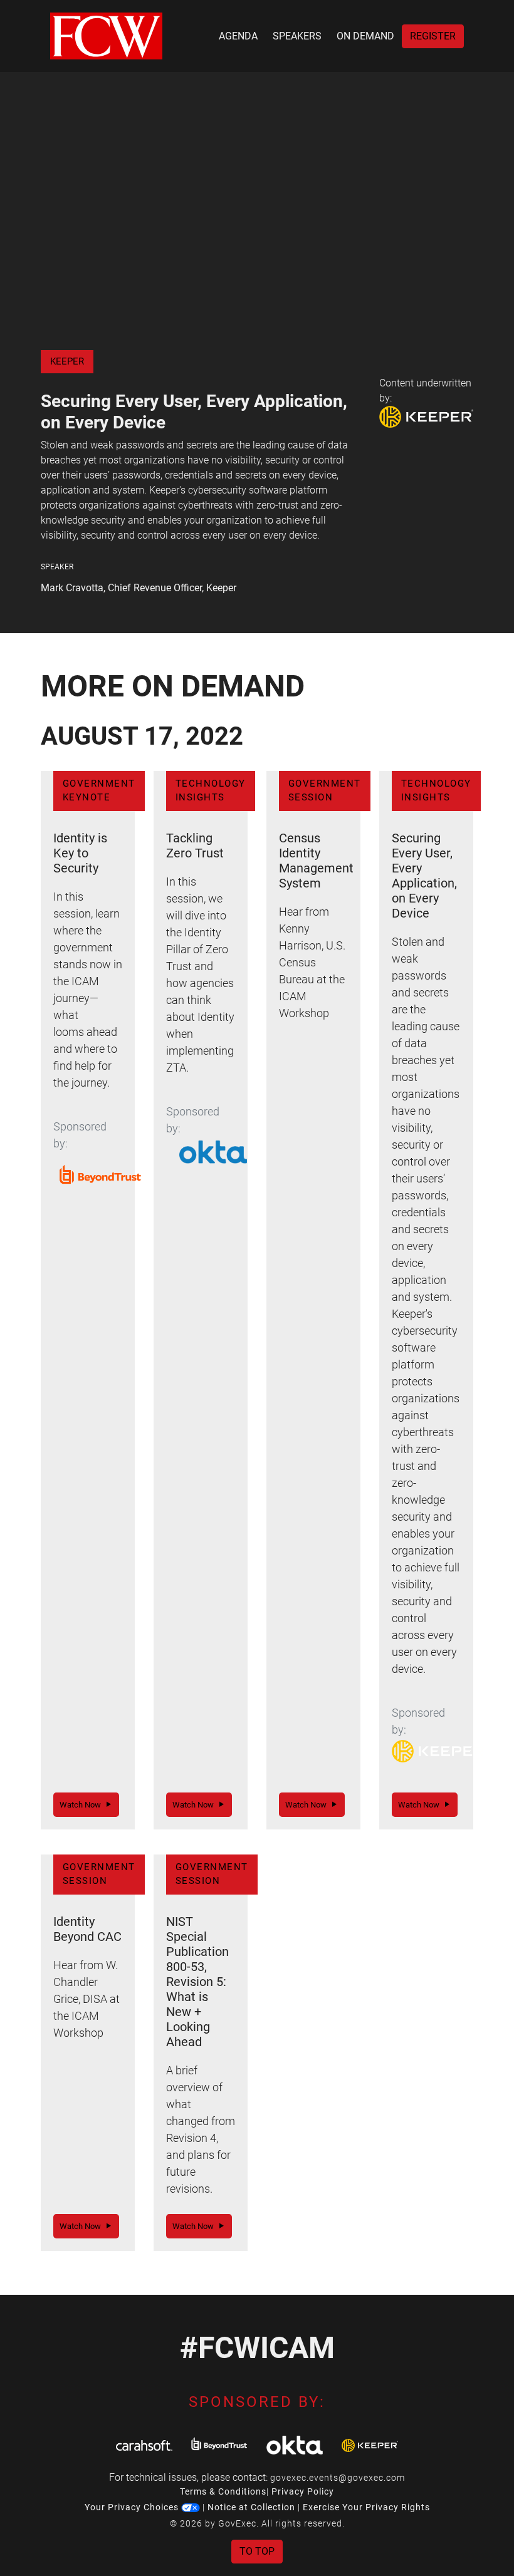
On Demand (365, 36)
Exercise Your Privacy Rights (366, 2507)
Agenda (238, 36)
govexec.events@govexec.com (338, 2478)
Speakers (297, 36)
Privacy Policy (303, 2491)
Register (433, 36)
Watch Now (83, 1805)
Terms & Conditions (223, 2491)
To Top (257, 2551)
